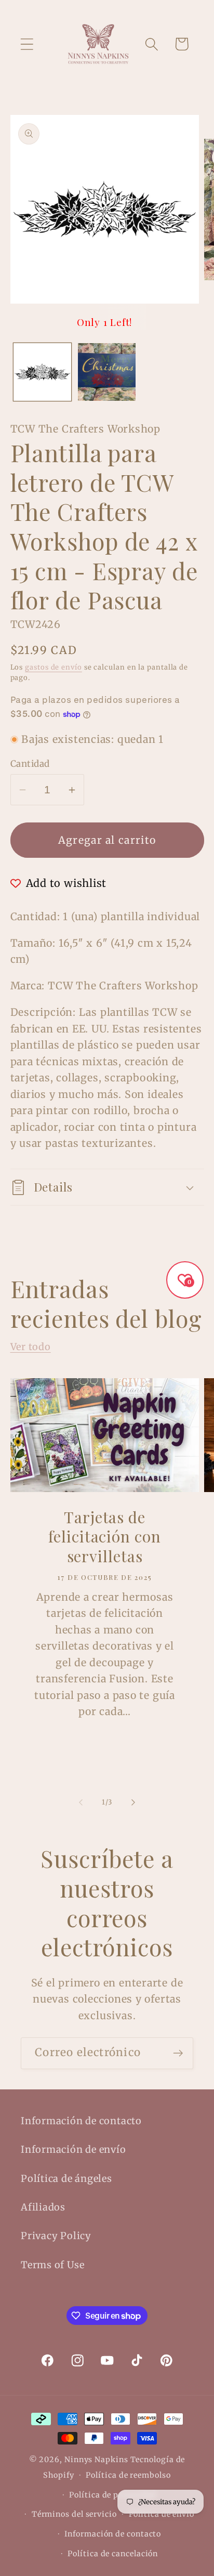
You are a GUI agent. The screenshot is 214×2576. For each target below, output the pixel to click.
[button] (27, 44)
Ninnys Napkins (96, 2460)
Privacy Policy (56, 2236)
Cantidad (30, 764)
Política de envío (162, 2514)
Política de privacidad (113, 2495)
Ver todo (31, 1347)
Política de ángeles (66, 2179)
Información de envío (73, 2149)
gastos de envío (53, 667)
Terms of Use (52, 2265)
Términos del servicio (74, 2514)
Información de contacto (81, 2121)
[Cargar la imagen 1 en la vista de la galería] (42, 372)
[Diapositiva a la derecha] (133, 1802)
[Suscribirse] (178, 2053)
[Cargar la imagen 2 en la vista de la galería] (107, 372)
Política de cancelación (113, 2554)
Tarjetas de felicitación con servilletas (104, 1537)
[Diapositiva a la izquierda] (81, 1802)
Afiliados (43, 2207)
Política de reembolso (128, 2475)
